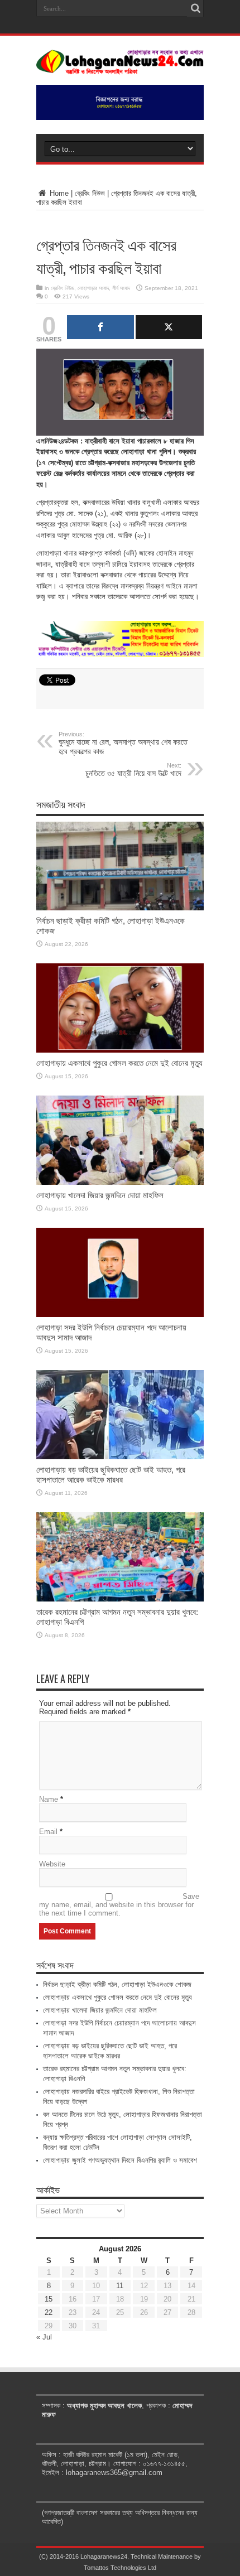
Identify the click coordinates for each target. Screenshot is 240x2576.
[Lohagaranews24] (120, 66)
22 (49, 2312)
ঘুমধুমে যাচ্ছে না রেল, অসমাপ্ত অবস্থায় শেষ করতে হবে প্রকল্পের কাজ (123, 743)
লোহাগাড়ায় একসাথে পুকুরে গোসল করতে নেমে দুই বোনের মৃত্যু (119, 1063)
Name (49, 1799)
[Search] (195, 8)
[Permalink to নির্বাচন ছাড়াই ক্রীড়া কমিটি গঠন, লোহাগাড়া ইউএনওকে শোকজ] (120, 908)
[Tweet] (169, 327)
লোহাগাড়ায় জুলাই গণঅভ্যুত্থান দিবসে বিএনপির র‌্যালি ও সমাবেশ (120, 2160)
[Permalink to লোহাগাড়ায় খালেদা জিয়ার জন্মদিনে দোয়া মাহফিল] (120, 1182)
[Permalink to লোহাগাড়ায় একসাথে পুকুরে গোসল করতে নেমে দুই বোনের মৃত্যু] (120, 1050)
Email (48, 1832)
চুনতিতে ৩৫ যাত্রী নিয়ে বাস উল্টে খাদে (133, 770)
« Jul (44, 2337)
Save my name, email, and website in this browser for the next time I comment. (119, 1905)
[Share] (100, 327)
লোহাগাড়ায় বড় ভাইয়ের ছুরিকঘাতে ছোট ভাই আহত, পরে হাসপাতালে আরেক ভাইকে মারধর (111, 1475)
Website (52, 1864)
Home (58, 193)
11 (120, 2286)
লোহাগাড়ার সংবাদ (93, 288)
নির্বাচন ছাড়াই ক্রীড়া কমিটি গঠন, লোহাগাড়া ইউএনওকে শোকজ (117, 1984)
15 (49, 2299)
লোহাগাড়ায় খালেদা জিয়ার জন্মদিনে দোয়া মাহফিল (100, 1195)
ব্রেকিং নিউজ (90, 193)
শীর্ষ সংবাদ (121, 288)
